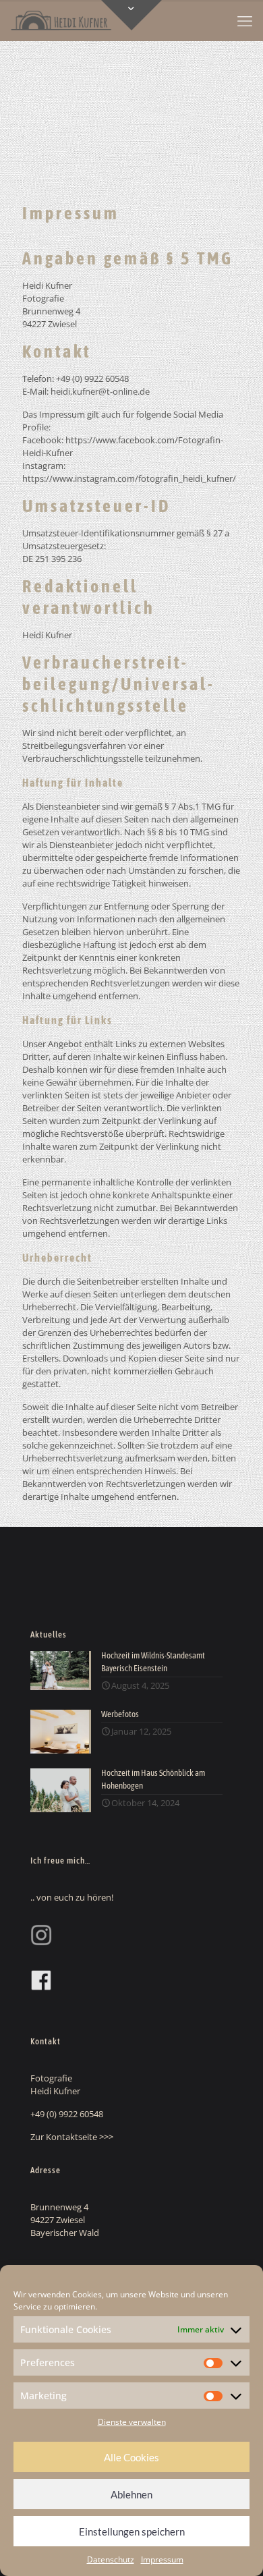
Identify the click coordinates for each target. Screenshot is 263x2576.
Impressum (162, 2559)
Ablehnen (131, 2494)
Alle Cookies (131, 2457)
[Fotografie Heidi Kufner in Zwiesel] (61, 20)
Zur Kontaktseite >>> (72, 2137)
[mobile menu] (245, 20)
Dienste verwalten (132, 2422)
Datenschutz (111, 2559)
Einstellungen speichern (132, 2531)
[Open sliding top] (131, 15)
